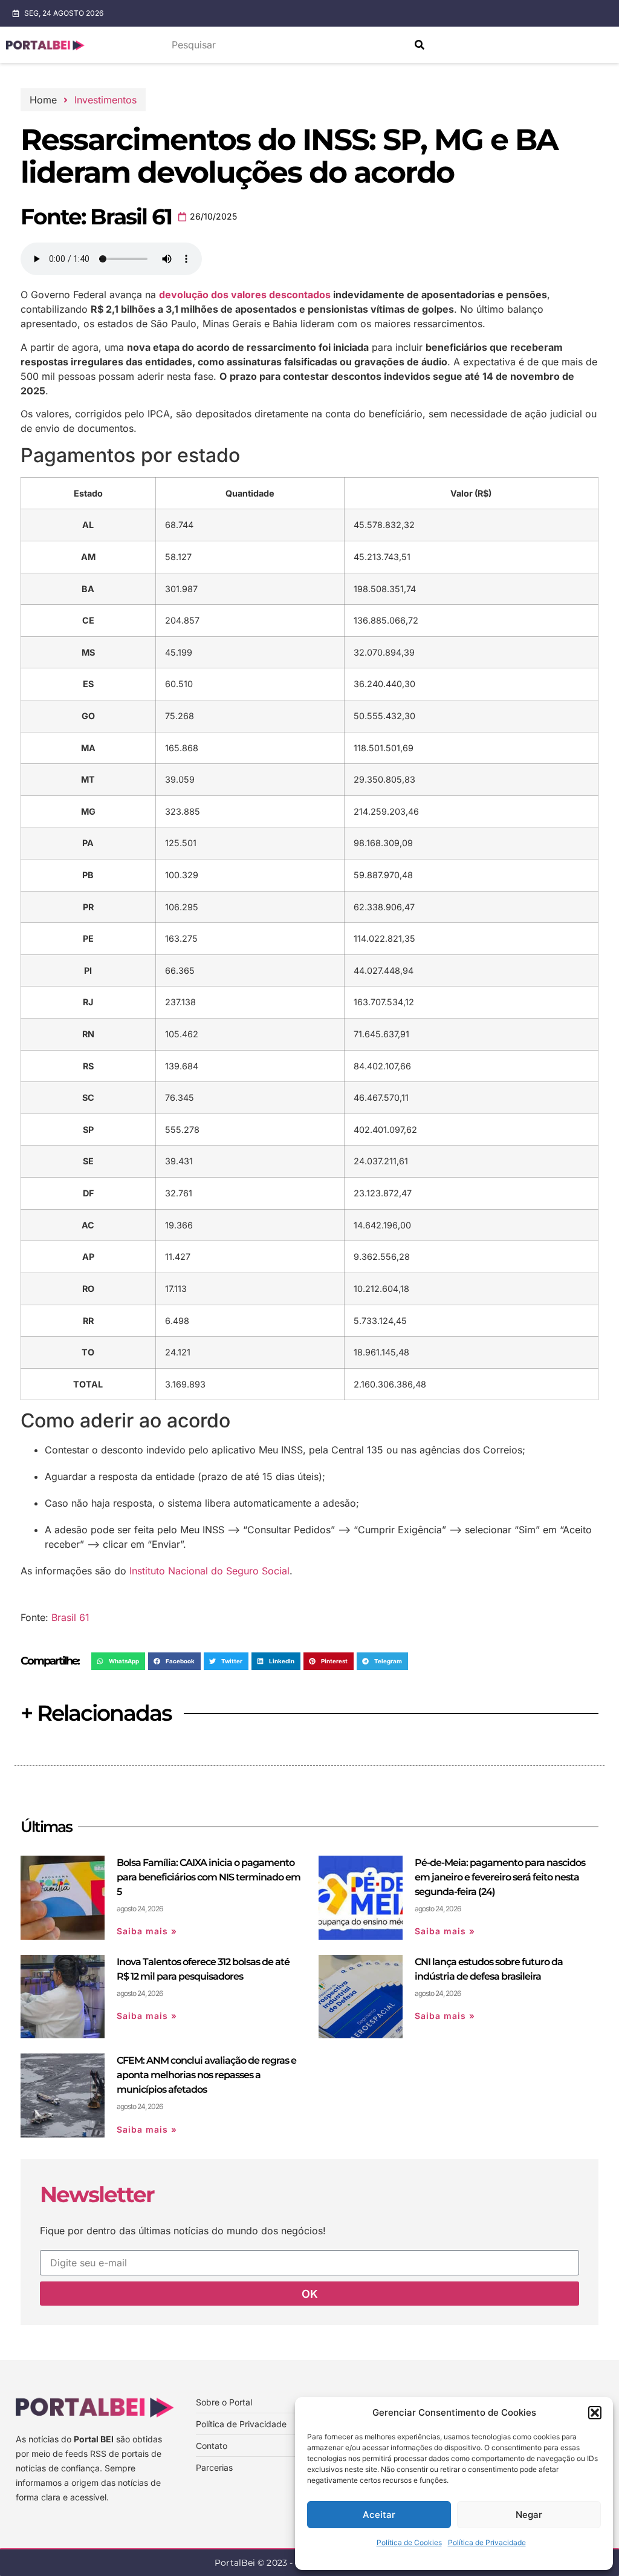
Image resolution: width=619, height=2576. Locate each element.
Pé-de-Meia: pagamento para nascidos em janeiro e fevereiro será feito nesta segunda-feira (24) (500, 1877)
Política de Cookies (409, 2542)
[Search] (420, 45)
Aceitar (379, 2515)
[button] (595, 2413)
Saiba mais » (147, 1931)
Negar (529, 2515)
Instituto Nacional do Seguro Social (209, 1571)
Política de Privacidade (487, 2542)
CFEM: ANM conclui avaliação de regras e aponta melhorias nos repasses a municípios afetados (206, 2075)
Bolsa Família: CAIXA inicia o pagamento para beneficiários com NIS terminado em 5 (209, 1877)
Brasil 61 (70, 1617)
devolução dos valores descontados (245, 295)
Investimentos (105, 100)
